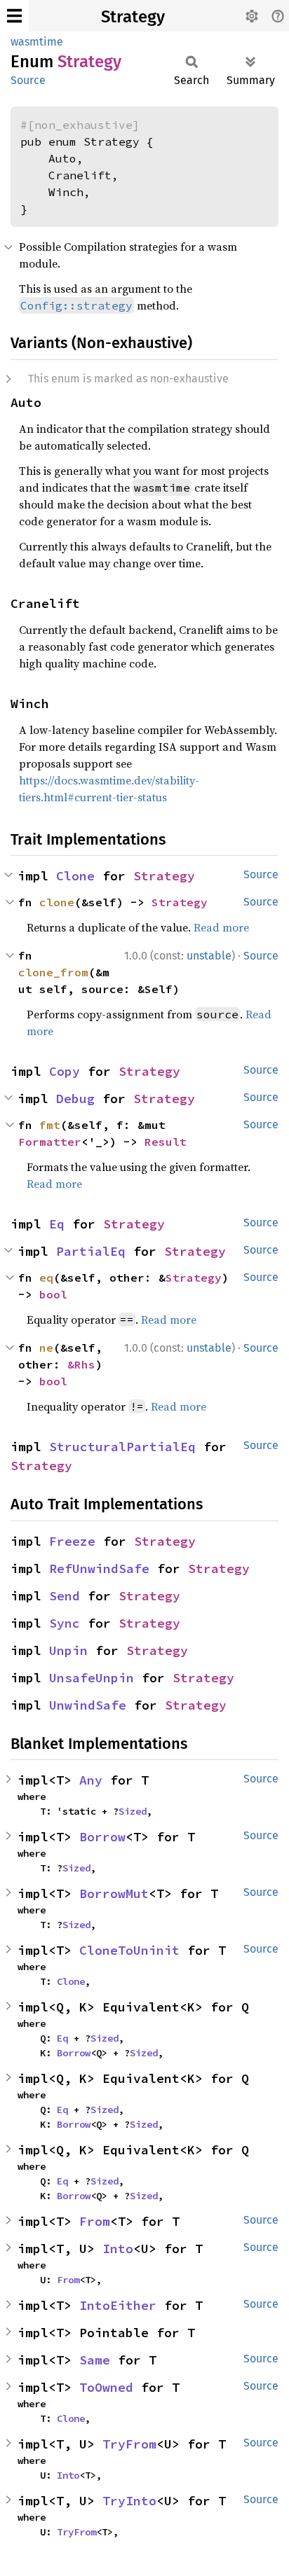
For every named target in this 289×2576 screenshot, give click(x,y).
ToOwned (106, 2387)
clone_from (53, 972)
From (95, 2221)
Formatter (50, 1142)
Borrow (102, 1837)
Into (118, 2249)
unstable (209, 956)
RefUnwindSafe (99, 1569)
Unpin (68, 1650)
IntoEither (118, 2305)
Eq (57, 1224)
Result (166, 1142)
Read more (221, 927)
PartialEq (91, 1251)
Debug (75, 1099)
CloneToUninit (129, 1950)
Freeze (72, 1541)
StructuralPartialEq (122, 1447)
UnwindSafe (88, 1705)
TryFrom (129, 2444)
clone (57, 902)
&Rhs (81, 1364)
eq (46, 1277)
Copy (65, 1071)
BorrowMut (114, 1893)
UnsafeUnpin (92, 1678)
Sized (133, 1811)
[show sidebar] (14, 16)
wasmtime (37, 42)
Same (95, 2360)
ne (46, 1348)
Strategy (133, 17)
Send (65, 1596)
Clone (75, 876)
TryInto (129, 2501)
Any (91, 1780)
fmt (50, 1125)
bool (53, 1294)
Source (28, 80)
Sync (65, 1623)
